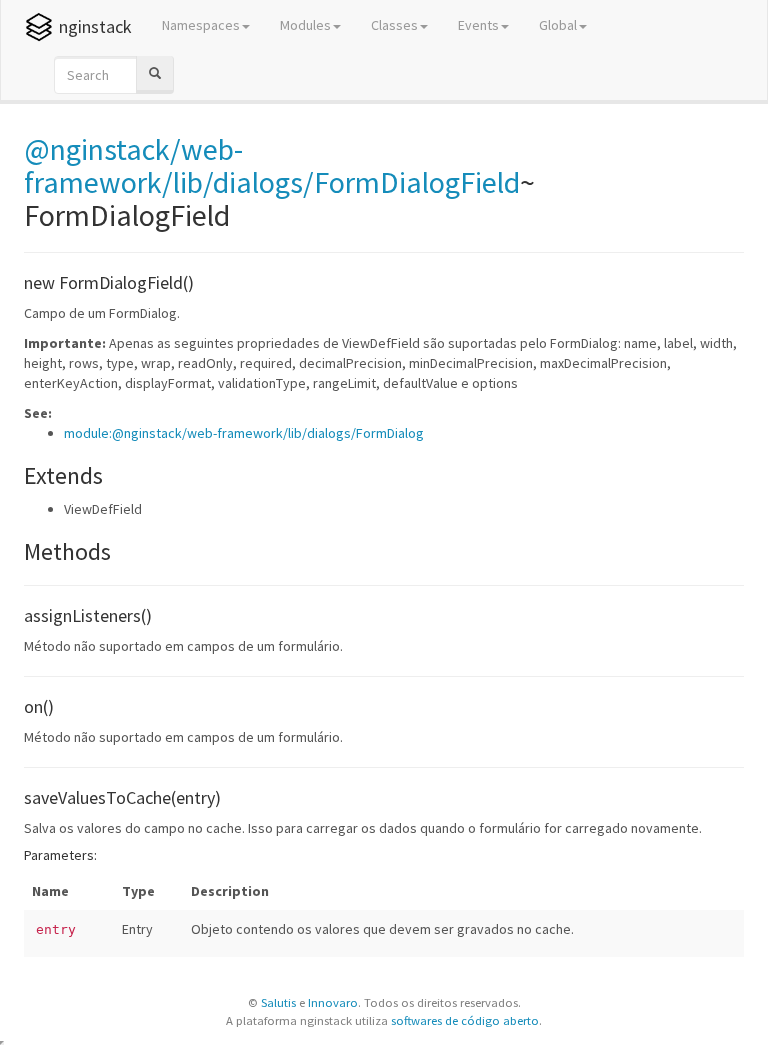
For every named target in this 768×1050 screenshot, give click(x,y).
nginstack (95, 26)
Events (478, 25)
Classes (394, 25)
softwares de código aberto (465, 1020)
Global (558, 25)
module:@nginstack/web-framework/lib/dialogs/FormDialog (244, 433)
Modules (305, 25)
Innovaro (333, 1002)
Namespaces (201, 25)
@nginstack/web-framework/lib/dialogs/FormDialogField (272, 165)
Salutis (278, 1002)
